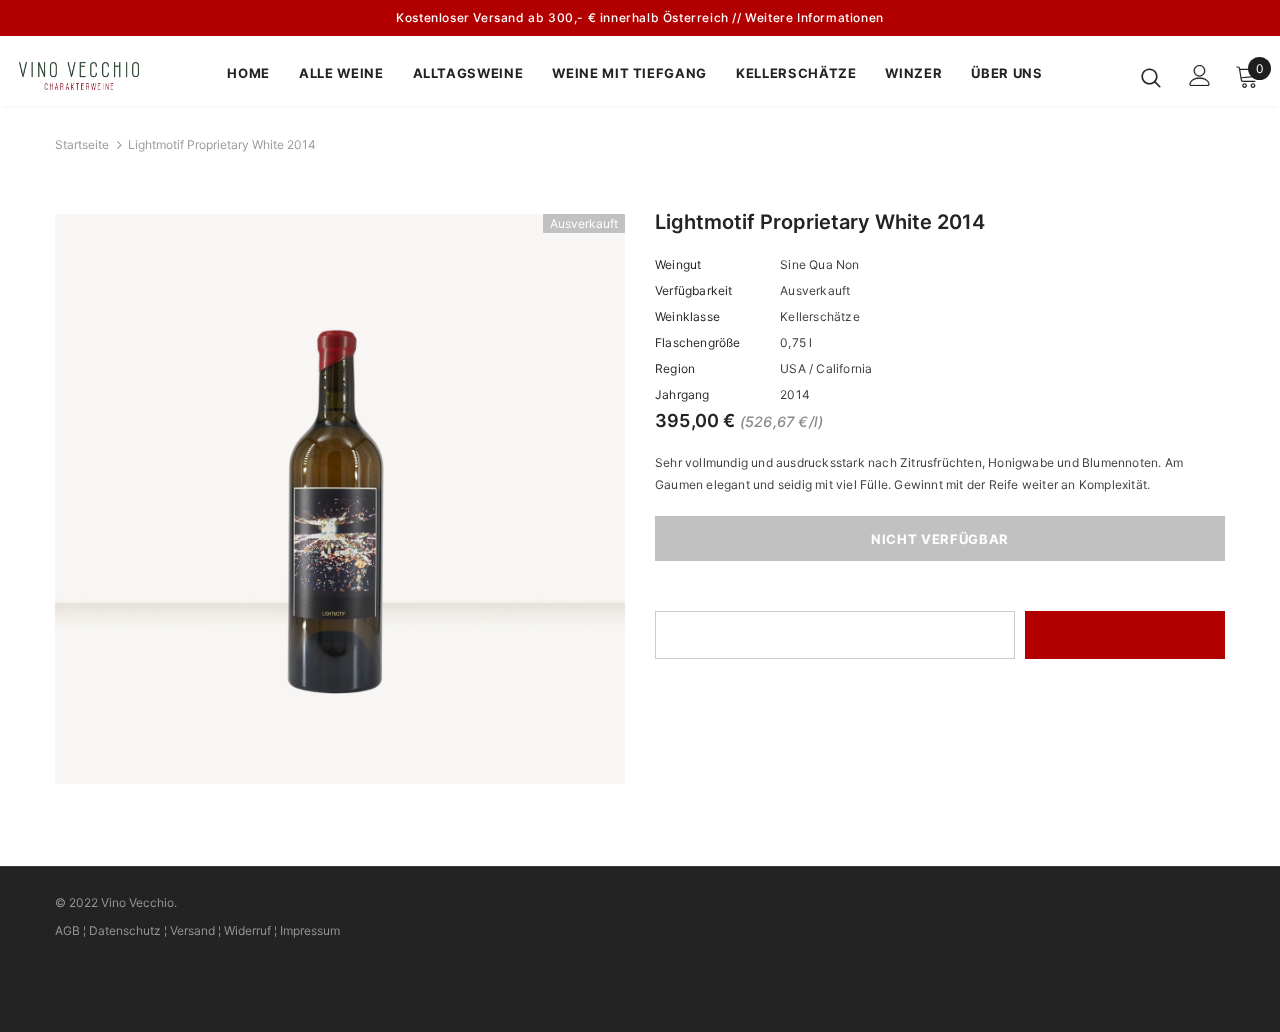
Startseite (82, 144)
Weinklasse (687, 316)
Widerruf (247, 930)
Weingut (678, 264)
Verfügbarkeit (694, 290)
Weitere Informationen (814, 17)
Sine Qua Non (819, 264)
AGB (67, 930)
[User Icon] (1200, 75)
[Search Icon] (1151, 77)
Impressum (310, 930)
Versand (192, 930)
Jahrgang (682, 394)
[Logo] (89, 76)
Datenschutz (125, 930)
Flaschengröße (698, 342)
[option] (340, 499)
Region (675, 368)
